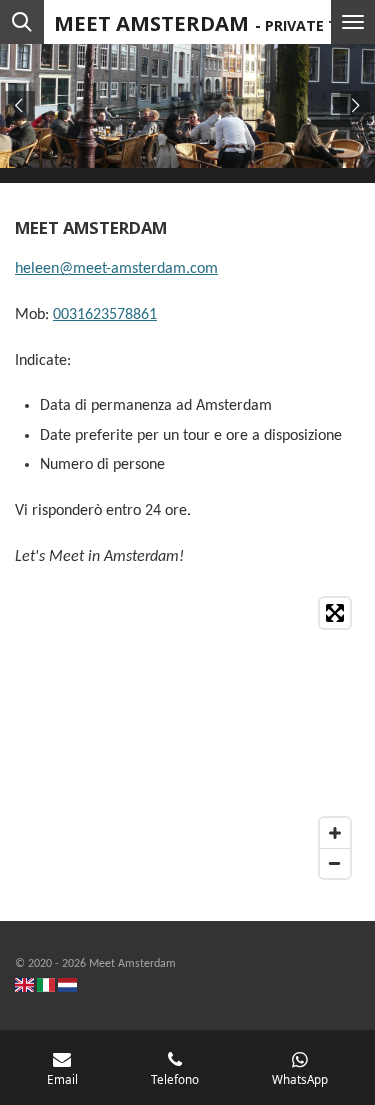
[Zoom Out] (335, 863)
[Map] (187, 738)
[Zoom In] (335, 833)
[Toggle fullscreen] (335, 613)
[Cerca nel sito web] (22, 22)
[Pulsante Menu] (353, 22)
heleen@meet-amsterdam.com (116, 269)
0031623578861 (105, 315)
